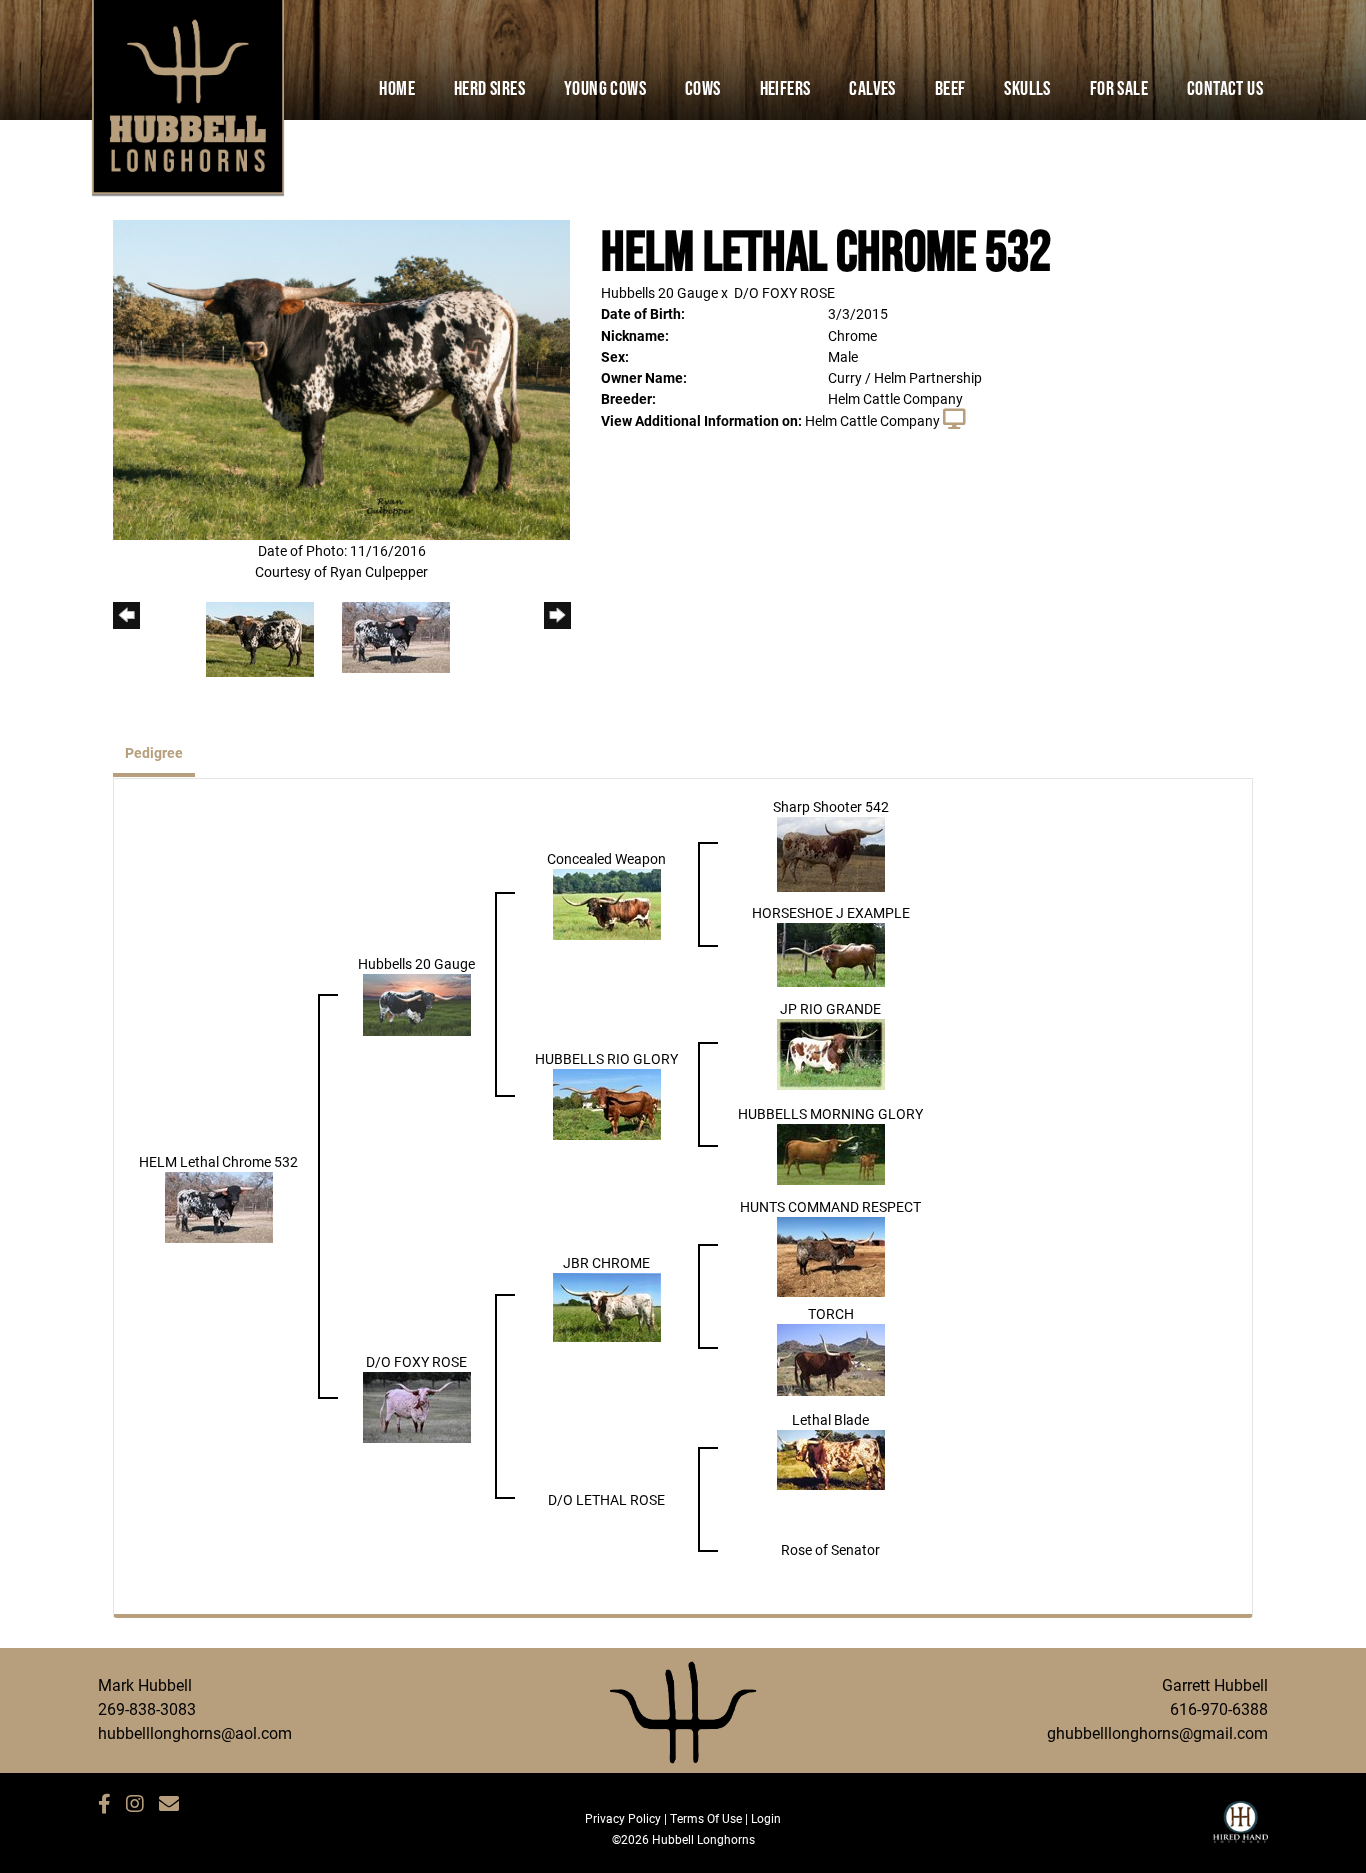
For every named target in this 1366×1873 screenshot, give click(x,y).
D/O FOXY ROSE (784, 292)
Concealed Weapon (606, 858)
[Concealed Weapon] (607, 902)
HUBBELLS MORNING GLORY (830, 1113)
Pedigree (154, 752)
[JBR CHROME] (607, 1305)
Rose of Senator (830, 1549)
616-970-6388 (1219, 1708)
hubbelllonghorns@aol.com (195, 1732)
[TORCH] (831, 1357)
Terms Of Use (706, 1818)
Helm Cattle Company (872, 420)
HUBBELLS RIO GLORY (606, 1058)
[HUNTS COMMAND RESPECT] (831, 1255)
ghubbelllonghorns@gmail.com (1157, 1732)
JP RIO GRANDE (830, 1008)
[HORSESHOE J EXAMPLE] (831, 952)
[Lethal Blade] (831, 1457)
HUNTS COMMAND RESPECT (830, 1206)
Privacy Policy (623, 1818)
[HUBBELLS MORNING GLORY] (831, 1152)
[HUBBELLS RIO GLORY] (607, 1102)
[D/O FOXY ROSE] (417, 1405)
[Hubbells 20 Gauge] (417, 1002)
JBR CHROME (606, 1262)
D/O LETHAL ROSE (606, 1499)
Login (766, 1818)
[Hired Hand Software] (1240, 1831)
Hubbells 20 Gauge (659, 292)
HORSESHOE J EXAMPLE (831, 912)
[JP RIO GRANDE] (831, 1052)
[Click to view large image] (341, 378)
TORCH (831, 1313)
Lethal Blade (830, 1419)
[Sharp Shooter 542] (831, 852)
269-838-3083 (147, 1708)
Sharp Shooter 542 (831, 806)
